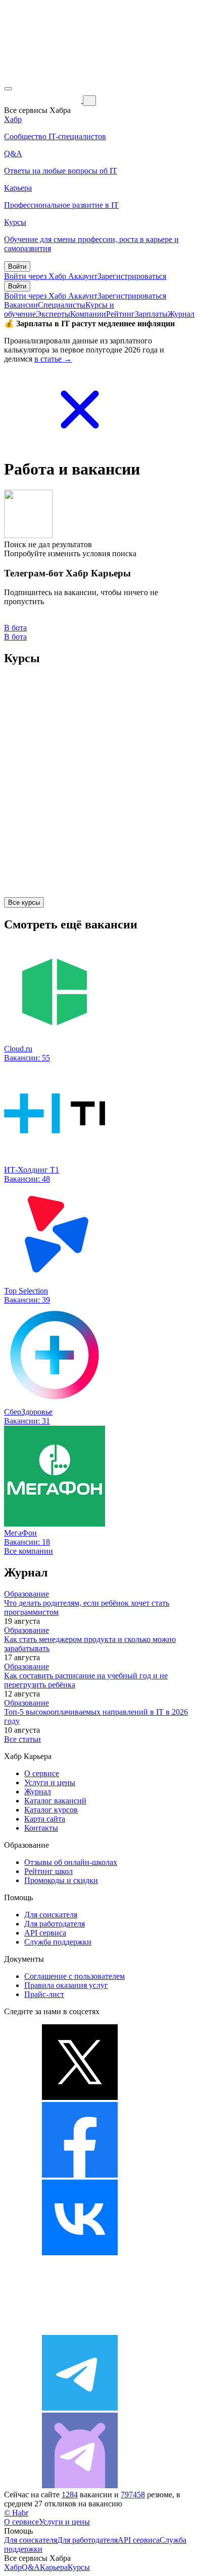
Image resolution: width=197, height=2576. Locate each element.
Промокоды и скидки (61, 1880)
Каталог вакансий (55, 1801)
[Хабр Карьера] (43, 100)
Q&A (31, 2567)
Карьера (54, 2567)
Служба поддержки (58, 1942)
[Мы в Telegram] (80, 2408)
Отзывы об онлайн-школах (71, 1862)
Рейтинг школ (48, 1871)
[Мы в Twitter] (80, 2097)
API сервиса (45, 1933)
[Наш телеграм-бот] (80, 2485)
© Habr (16, 2513)
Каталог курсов (51, 1810)
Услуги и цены (50, 1782)
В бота (15, 637)
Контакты (41, 1828)
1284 (70, 2495)
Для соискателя (51, 1915)
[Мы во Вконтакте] (80, 2252)
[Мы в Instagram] (80, 2330)
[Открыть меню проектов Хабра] (8, 89)
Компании (88, 314)
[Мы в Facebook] (80, 2175)
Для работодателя (55, 1924)
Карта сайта (45, 1819)
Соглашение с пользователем (75, 1976)
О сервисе (42, 1773)
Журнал (181, 314)
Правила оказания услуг (66, 1985)
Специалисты (62, 305)
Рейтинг (120, 314)
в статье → (53, 359)
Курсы (79, 2567)
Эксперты (53, 314)
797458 (133, 2495)
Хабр (13, 2567)
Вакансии (21, 305)
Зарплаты (151, 314)
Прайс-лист (44, 1994)
